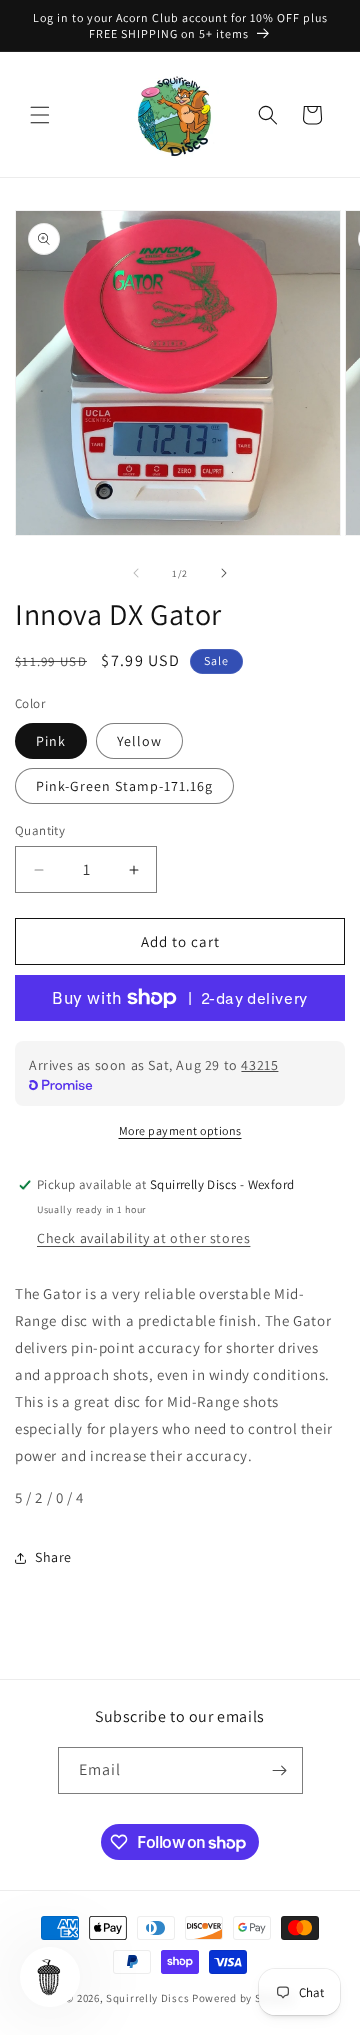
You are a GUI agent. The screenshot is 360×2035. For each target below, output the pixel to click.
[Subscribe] (280, 1770)
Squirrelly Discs (147, 1998)
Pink (51, 741)
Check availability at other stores (143, 1238)
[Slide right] (224, 573)
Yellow (139, 741)
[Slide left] (136, 573)
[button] (40, 115)
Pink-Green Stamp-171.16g (124, 786)
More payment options (180, 1130)
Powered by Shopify (243, 1998)
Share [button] (53, 1557)
